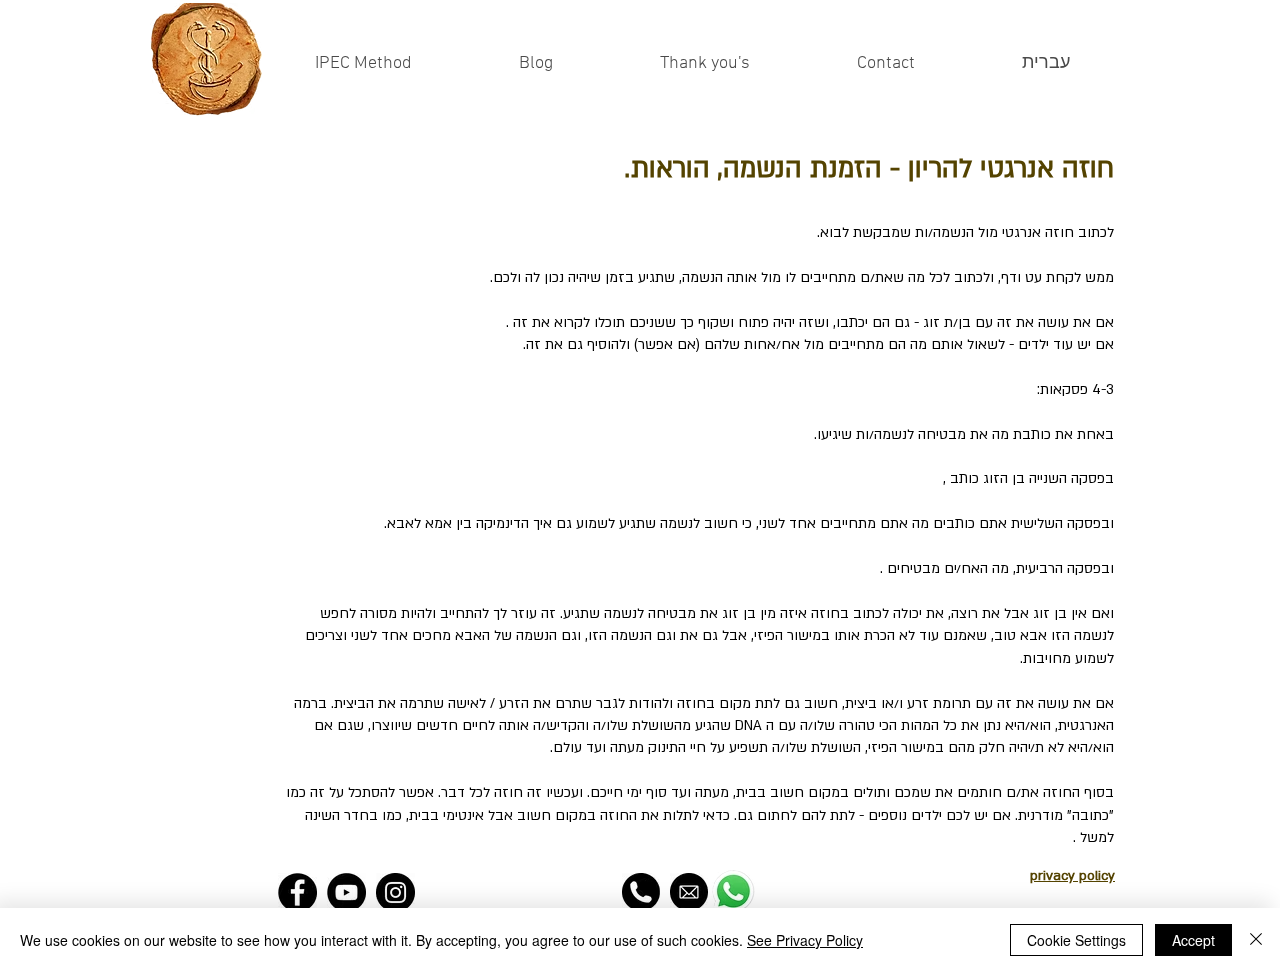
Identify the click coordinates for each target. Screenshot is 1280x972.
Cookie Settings (1076, 940)
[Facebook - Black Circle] (297, 892)
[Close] (1256, 940)
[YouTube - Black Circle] (346, 892)
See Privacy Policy (805, 940)
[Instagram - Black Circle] (395, 892)
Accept (1193, 940)
